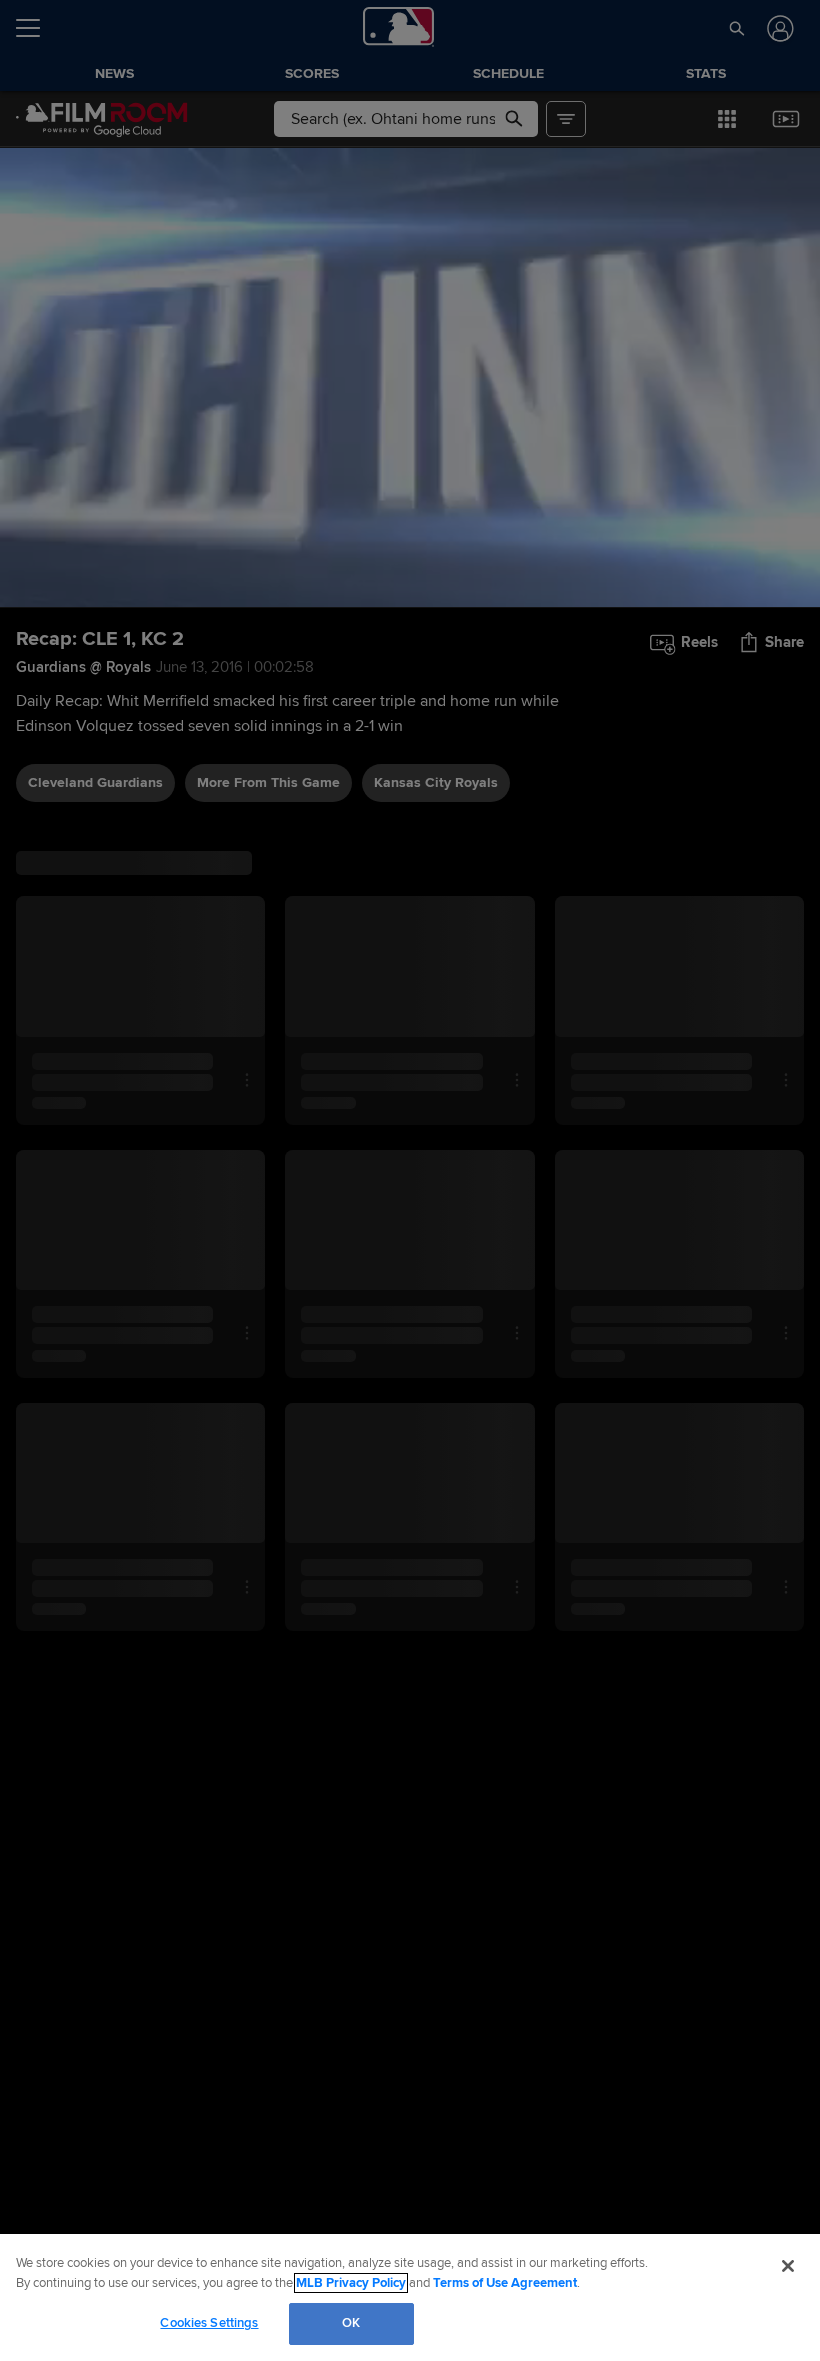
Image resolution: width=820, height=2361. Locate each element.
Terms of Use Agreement (505, 2283)
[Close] (788, 2266)
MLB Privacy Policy (351, 2283)
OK (351, 2323)
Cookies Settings (209, 2323)
